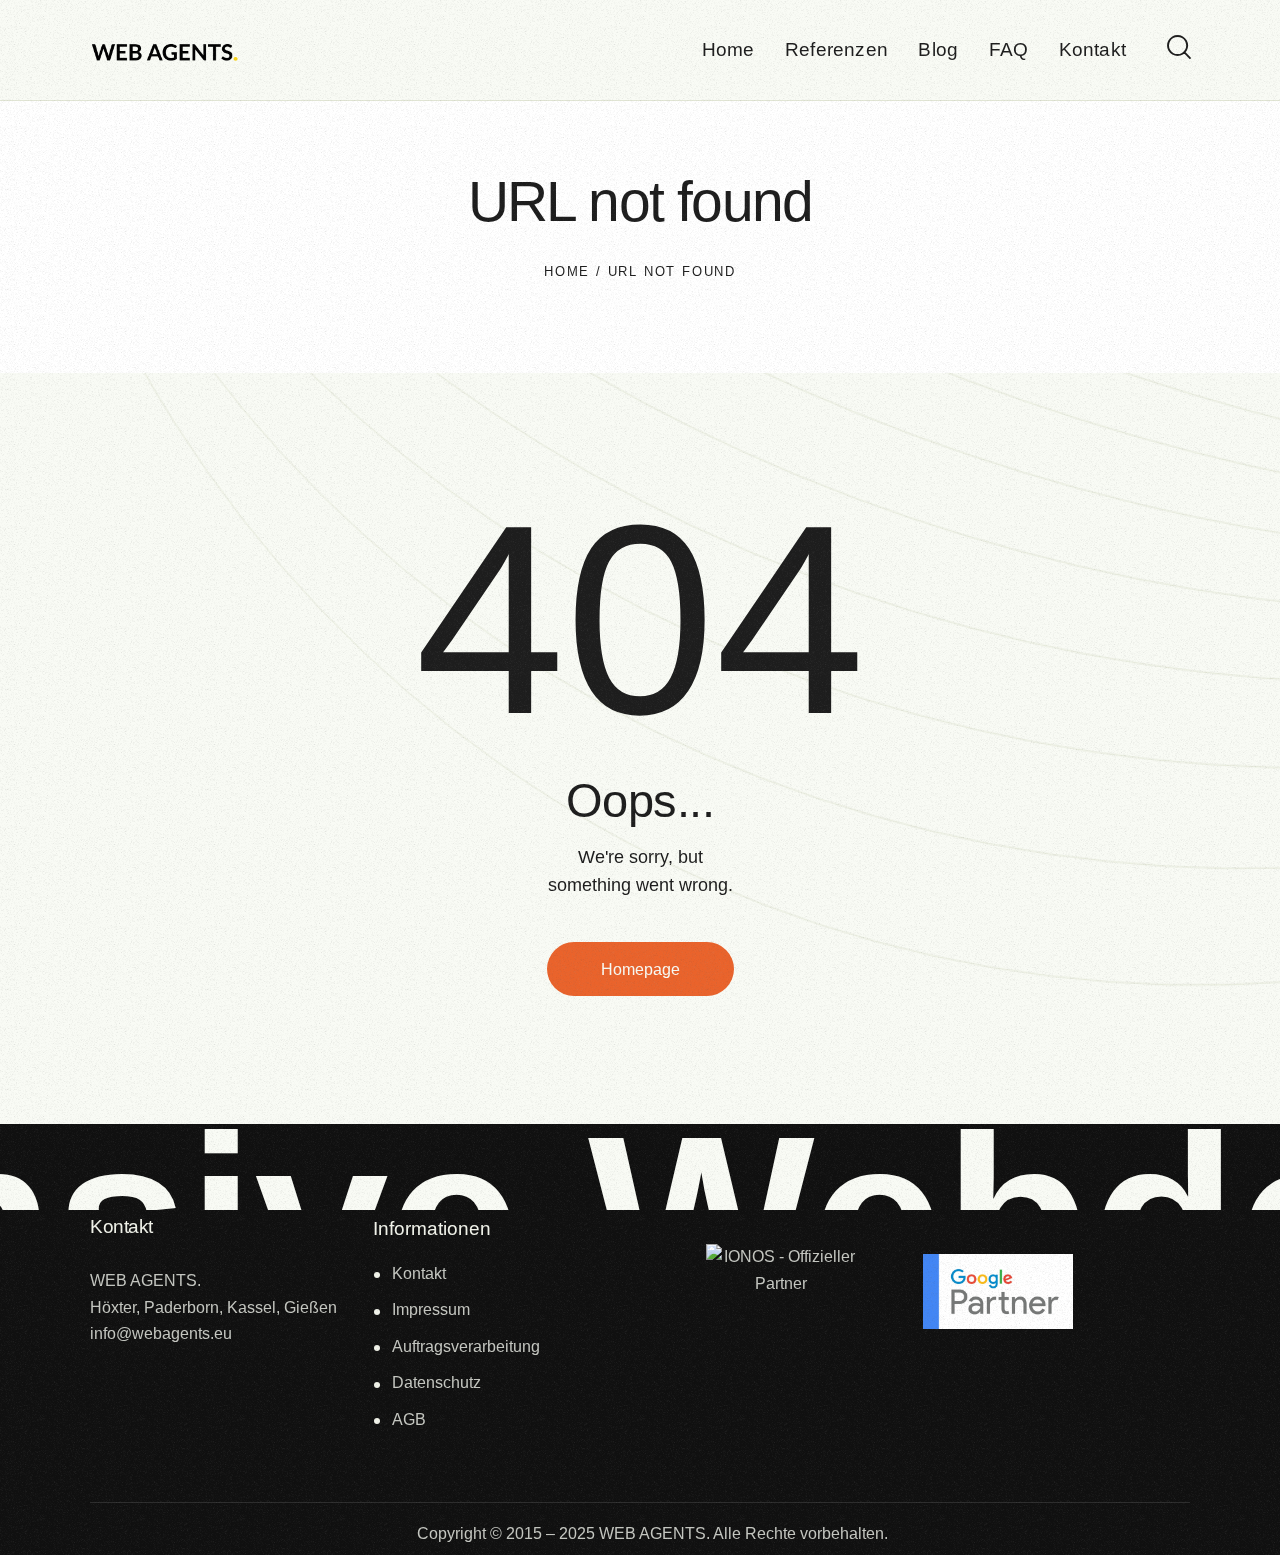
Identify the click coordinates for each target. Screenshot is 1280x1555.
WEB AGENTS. (654, 1533)
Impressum (431, 1309)
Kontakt (419, 1273)
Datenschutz (436, 1382)
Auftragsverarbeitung (466, 1346)
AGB (409, 1419)
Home (567, 271)
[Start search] (1179, 48)
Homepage (640, 969)
